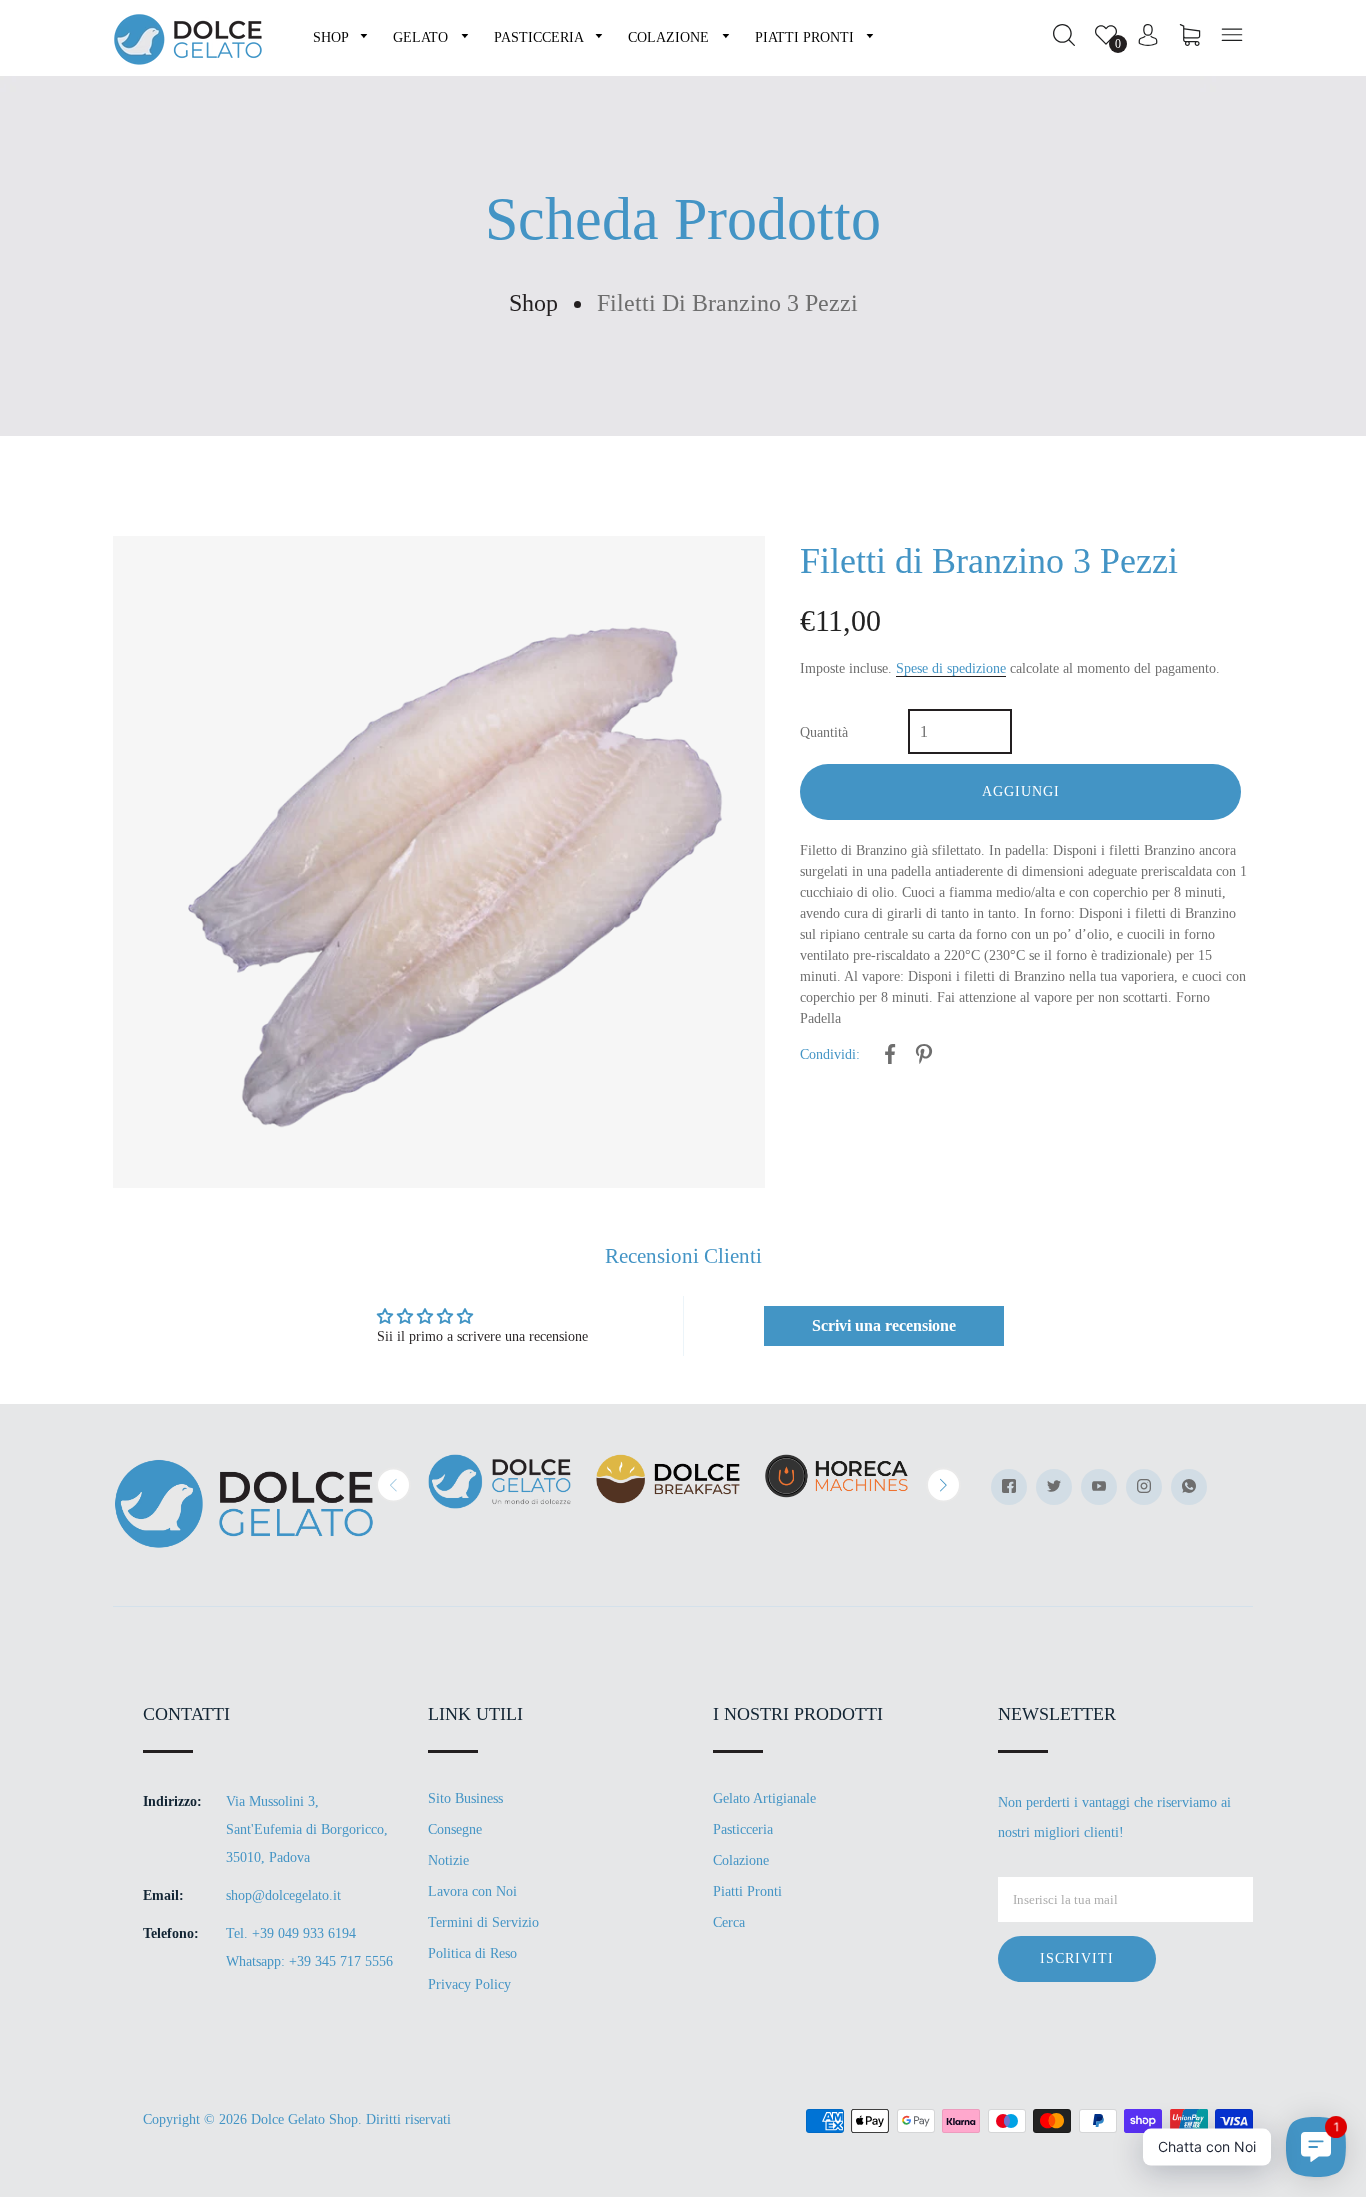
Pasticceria (743, 1829)
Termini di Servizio (483, 1922)
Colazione (741, 1860)
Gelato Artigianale (764, 1798)
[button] (393, 1484)
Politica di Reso (472, 1953)
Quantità (824, 732)
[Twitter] (1054, 1487)
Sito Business (465, 1798)
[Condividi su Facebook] (890, 1057)
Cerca (729, 1922)
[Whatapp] (1189, 1487)
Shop (533, 303)
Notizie (448, 1860)
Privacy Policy (469, 1984)
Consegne (455, 1829)
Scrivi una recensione (884, 1325)
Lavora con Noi (472, 1891)
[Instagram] (1144, 1487)
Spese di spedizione (951, 668)
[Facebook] (1009, 1487)
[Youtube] (1099, 1487)
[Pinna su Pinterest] (924, 1057)
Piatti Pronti (747, 1891)
